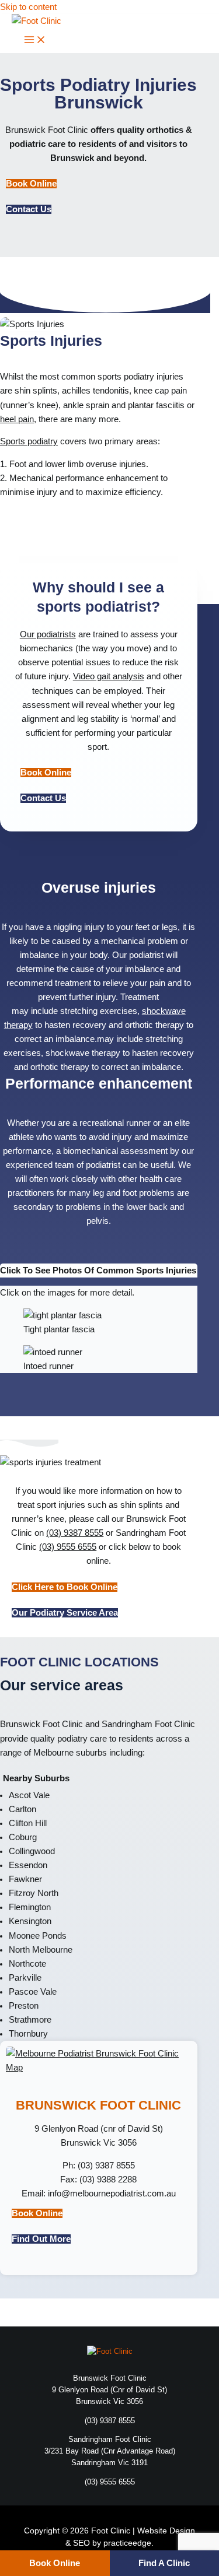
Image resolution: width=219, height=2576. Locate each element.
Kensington (30, 1921)
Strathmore (30, 2020)
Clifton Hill (28, 1823)
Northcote (27, 1964)
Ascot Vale (29, 1795)
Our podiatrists (48, 634)
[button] (99, 1271)
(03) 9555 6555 (68, 1547)
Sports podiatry (29, 441)
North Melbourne (41, 1950)
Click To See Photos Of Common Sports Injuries (98, 1271)
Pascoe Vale (33, 1992)
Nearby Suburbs (36, 1778)
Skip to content (28, 7)
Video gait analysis (109, 676)
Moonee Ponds (38, 1936)
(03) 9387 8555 (75, 1533)
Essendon (28, 1865)
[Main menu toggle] (35, 41)
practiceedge (127, 2543)
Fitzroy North (34, 1893)
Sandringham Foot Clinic (148, 1724)
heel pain (17, 419)
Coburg (23, 1837)
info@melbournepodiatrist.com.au (112, 2194)
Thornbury (28, 2034)
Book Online (55, 2563)
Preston (24, 2006)
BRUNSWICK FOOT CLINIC (98, 2105)
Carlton (22, 1809)
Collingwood (32, 1851)
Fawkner (25, 1879)
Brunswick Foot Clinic (48, 130)
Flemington (30, 1907)
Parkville (25, 1978)
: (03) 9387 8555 (99, 2166)
